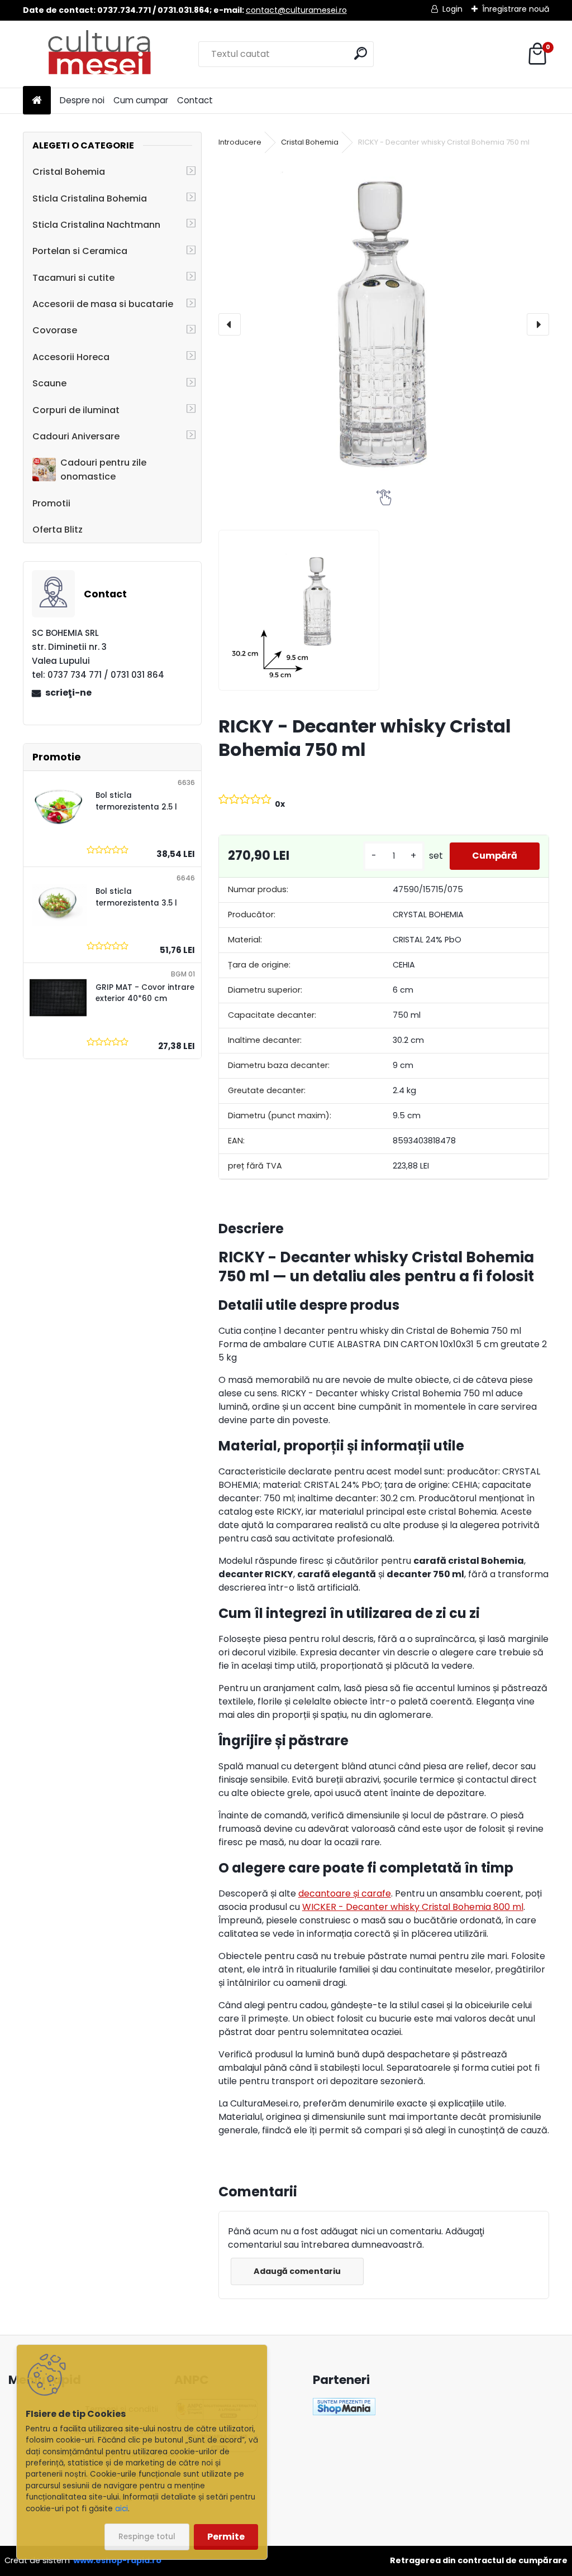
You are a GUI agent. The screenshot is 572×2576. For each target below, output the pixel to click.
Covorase (55, 330)
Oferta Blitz (58, 530)
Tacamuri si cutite (73, 278)
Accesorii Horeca (71, 357)
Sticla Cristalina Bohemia (90, 198)
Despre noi (82, 100)
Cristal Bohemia (69, 172)
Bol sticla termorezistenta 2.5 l (136, 801)
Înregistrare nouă (516, 9)
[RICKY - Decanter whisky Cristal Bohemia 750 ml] (384, 324)
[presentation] (230, 324)
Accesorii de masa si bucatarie (103, 304)
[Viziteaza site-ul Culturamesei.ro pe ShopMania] (344, 2405)
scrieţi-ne (68, 693)
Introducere (240, 142)
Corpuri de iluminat (76, 410)
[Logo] (100, 54)
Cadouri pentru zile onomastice (103, 470)
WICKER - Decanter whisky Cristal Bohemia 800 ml (413, 1907)
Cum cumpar (141, 100)
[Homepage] (37, 101)
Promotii (51, 503)
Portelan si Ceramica (80, 251)
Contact (195, 100)
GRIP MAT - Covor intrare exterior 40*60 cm (145, 993)
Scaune (49, 383)
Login (452, 9)
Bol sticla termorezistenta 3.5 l (136, 897)
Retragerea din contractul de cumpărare (479, 2560)
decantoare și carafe (345, 1893)
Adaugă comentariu (297, 2271)
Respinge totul (147, 2537)
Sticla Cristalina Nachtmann (96, 225)
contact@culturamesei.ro (296, 10)
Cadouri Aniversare (76, 436)
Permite (226, 2537)
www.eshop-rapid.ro (117, 2560)
